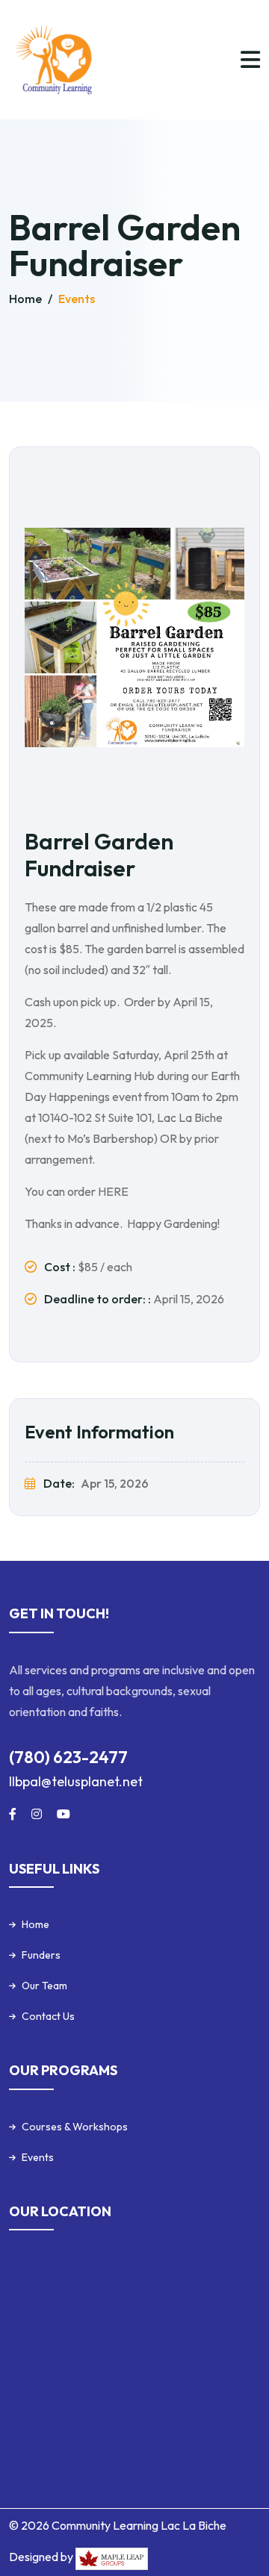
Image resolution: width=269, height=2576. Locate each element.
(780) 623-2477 (68, 1757)
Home (27, 299)
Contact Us (48, 2016)
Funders (41, 1955)
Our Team (44, 1986)
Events (77, 299)
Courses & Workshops (75, 2127)
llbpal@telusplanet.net (76, 1781)
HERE (113, 1191)
